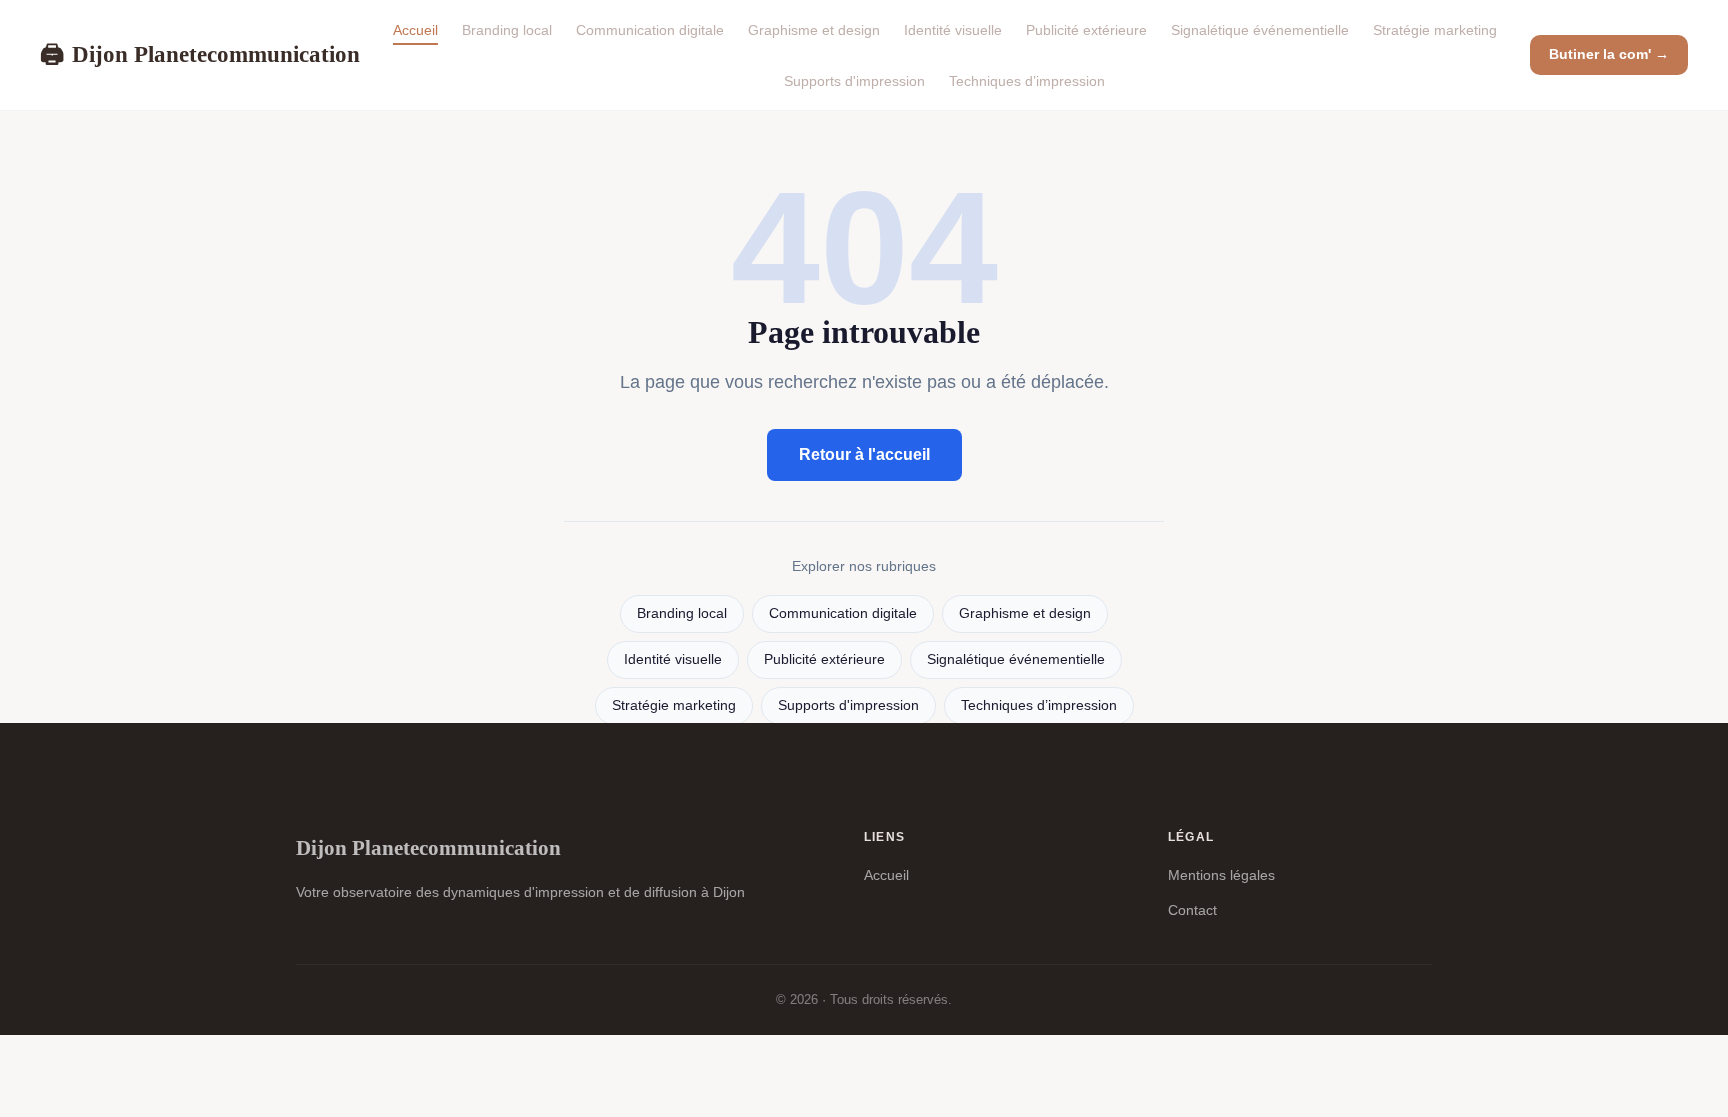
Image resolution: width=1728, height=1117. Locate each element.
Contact (1192, 910)
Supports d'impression (854, 81)
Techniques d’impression (1027, 81)
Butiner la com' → (1609, 54)
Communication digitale (650, 30)
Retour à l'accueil (864, 454)
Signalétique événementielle (1260, 30)
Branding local (507, 30)
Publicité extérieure (1086, 30)
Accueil (415, 30)
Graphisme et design (814, 30)
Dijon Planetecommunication (200, 54)
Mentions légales (1221, 875)
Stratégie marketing (1435, 30)
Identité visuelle (953, 30)
